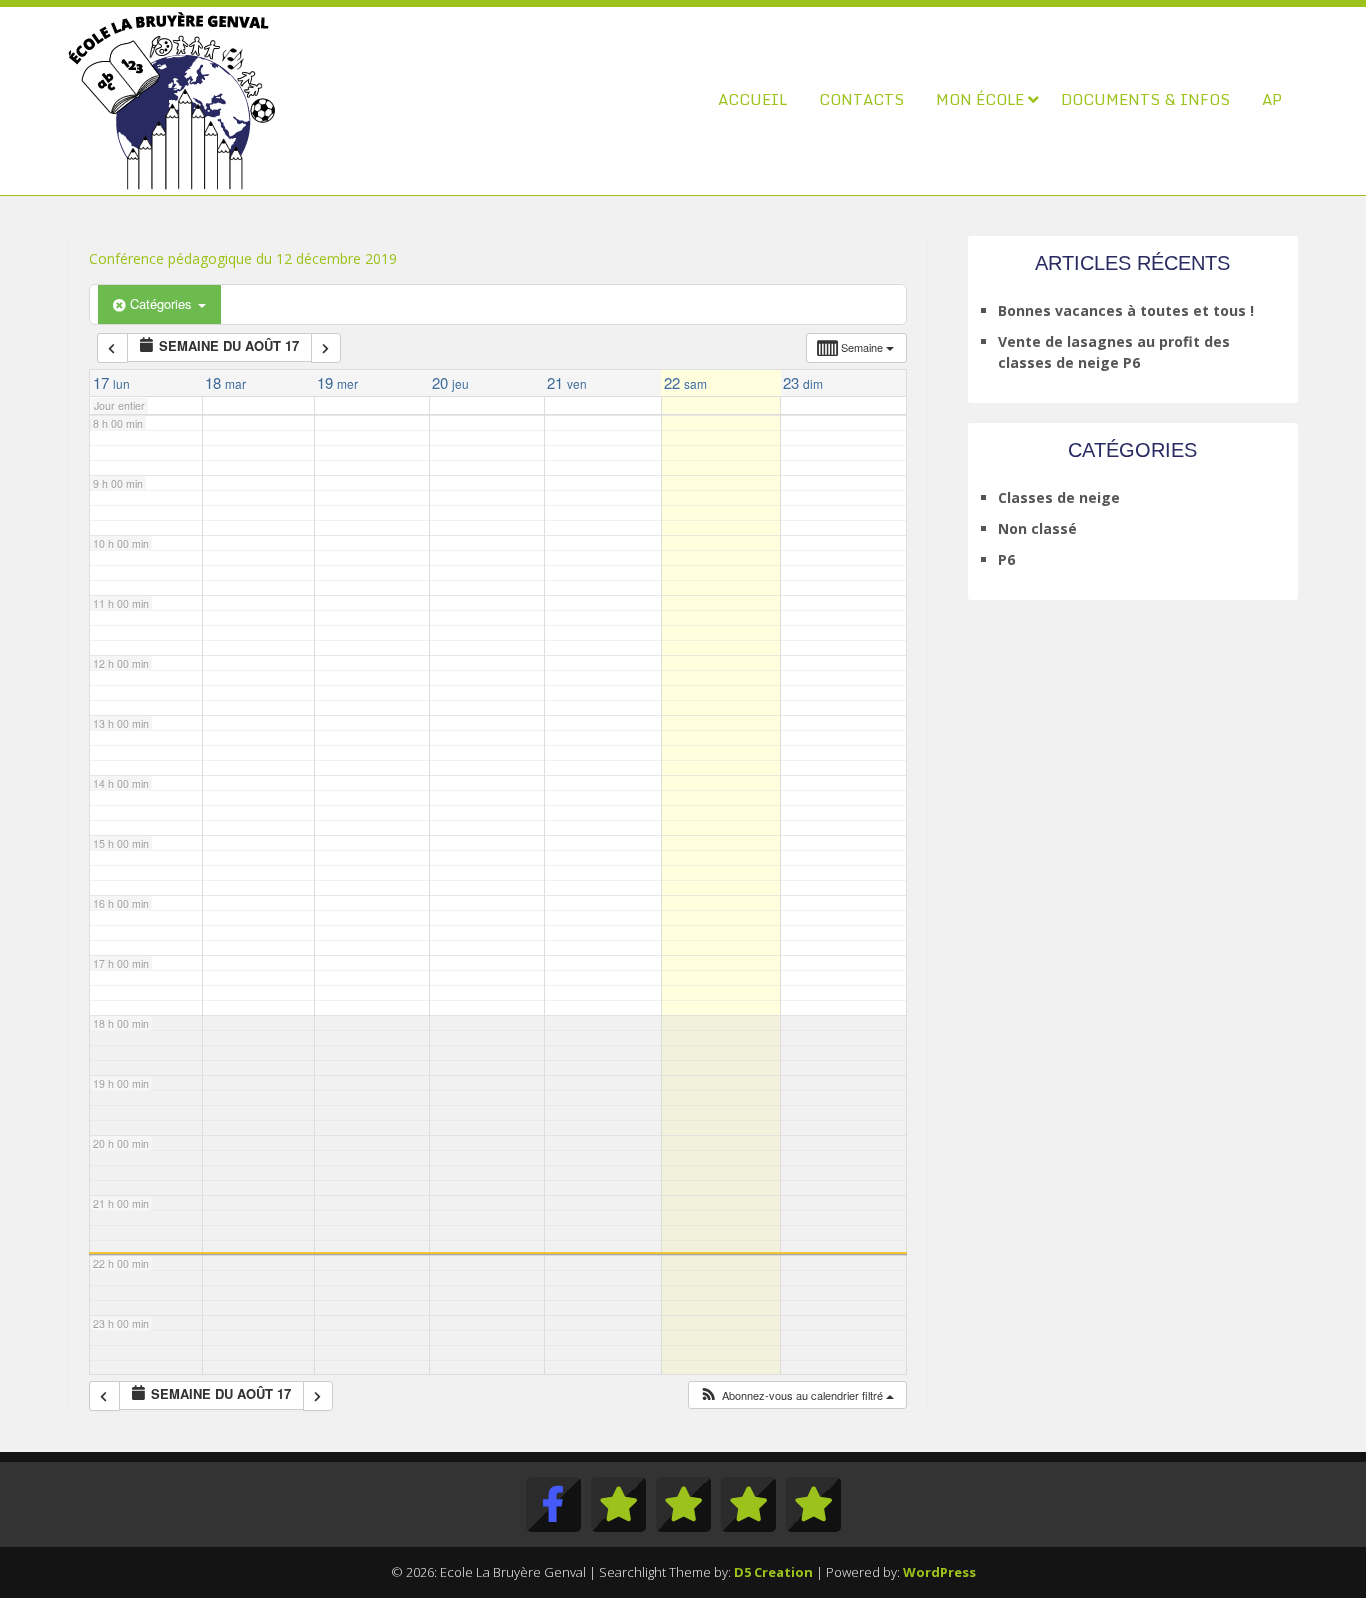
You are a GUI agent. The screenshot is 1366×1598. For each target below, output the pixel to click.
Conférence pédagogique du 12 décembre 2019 (243, 258)
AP (1272, 99)
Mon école (980, 99)
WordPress (939, 1572)
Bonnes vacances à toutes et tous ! (1126, 310)
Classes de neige (1059, 497)
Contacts (861, 99)
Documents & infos (1145, 99)
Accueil (752, 99)
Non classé (1037, 528)
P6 (1006, 559)
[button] (796, 1395)
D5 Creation (773, 1572)
